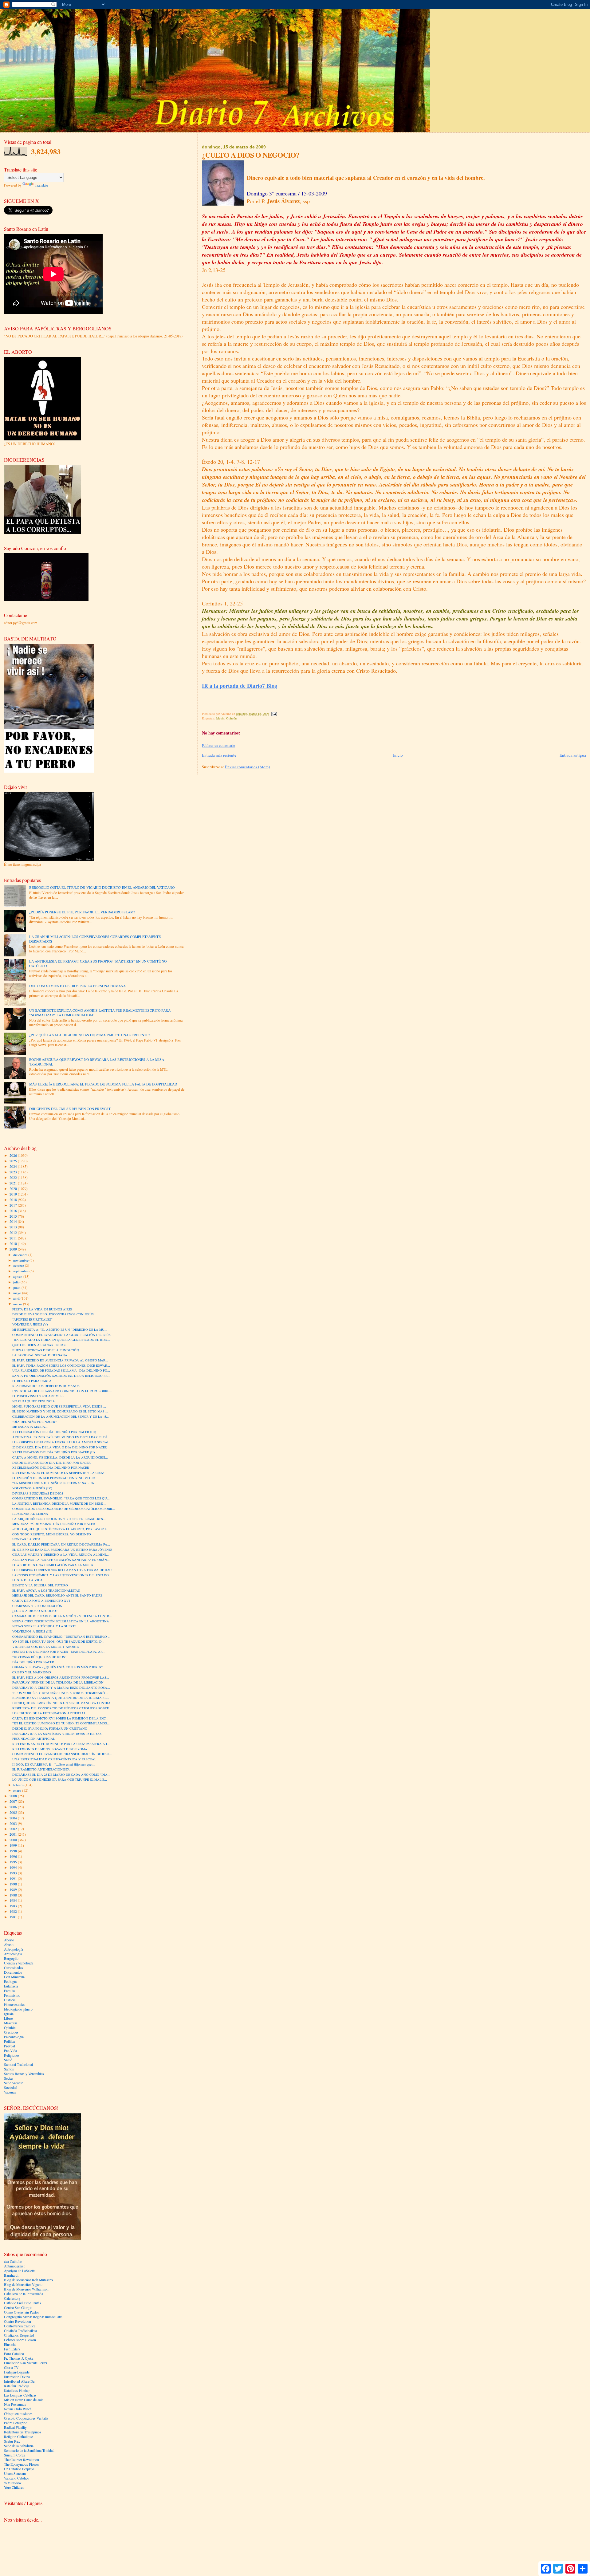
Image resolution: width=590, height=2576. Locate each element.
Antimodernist (14, 2266)
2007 (14, 1801)
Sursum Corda (15, 2455)
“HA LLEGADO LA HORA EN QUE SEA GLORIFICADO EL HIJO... (61, 1340)
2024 (14, 1166)
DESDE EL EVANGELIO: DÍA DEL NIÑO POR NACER (51, 1463)
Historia (10, 2000)
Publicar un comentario (218, 745)
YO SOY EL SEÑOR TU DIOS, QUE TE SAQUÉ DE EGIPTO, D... (58, 1641)
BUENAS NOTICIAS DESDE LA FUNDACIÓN (46, 1350)
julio (17, 1282)
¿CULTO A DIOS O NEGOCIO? (35, 1611)
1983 (14, 1906)
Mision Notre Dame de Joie (24, 2400)
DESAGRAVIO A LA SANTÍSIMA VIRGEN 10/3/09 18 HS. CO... (58, 1734)
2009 (14, 1249)
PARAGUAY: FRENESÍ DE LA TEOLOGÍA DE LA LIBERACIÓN (58, 1682)
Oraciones (11, 2032)
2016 (14, 1211)
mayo (18, 1293)
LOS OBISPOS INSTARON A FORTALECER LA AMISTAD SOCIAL (61, 1442)
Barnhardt (11, 2275)
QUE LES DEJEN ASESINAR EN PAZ (39, 1345)
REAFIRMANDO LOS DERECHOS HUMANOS (46, 1386)
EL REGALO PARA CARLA (32, 1381)
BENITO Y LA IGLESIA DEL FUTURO (40, 1585)
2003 (14, 1824)
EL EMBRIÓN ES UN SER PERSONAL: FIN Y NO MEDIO (54, 1478)
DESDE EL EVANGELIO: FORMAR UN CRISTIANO (50, 1728)
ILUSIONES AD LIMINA (30, 1514)
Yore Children (14, 2487)
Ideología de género (18, 2009)
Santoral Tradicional (18, 2064)
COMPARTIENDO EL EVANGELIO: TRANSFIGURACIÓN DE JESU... (62, 1754)
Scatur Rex (12, 2441)
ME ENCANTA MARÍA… (30, 1427)
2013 (14, 1227)
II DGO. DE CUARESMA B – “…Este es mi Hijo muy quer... (54, 1764)
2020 (14, 1189)
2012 (14, 1233)
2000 (14, 1840)
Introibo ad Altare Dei (20, 2381)
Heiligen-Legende (17, 2372)
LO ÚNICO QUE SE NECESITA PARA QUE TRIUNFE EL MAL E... (60, 1779)
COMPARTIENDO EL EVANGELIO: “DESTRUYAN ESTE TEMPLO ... (61, 1637)
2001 (14, 1834)
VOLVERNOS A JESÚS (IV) (32, 1488)
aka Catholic (13, 2261)
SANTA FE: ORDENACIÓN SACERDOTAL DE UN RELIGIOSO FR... (61, 1376)
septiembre (21, 1271)
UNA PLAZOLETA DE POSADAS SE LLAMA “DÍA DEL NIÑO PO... (61, 1370)
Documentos (13, 1972)
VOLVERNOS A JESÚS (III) (32, 1631)
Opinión (231, 718)
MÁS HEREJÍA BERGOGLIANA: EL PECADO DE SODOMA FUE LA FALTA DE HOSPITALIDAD (103, 1084)
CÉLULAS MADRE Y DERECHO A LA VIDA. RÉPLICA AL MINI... (61, 1554)
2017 (14, 1205)
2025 (14, 1161)
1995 (14, 1862)
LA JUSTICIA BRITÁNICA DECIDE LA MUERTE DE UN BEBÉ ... (59, 1503)
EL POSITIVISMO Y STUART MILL (38, 1396)
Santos (9, 2069)
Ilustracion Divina (17, 2377)
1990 (14, 1884)
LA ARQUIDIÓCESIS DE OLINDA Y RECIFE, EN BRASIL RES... (59, 1519)
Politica (9, 2041)
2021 (14, 1183)
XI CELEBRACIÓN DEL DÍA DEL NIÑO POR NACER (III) (54, 1432)
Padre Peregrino (16, 2423)
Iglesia (220, 718)
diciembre (21, 1255)
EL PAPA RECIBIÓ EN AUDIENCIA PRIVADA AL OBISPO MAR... (60, 1360)
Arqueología (13, 1954)
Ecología (10, 1981)
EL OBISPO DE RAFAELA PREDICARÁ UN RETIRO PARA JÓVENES (62, 1550)
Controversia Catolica (20, 2326)
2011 (14, 1238)
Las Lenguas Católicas (20, 2395)
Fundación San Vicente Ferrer (26, 2363)
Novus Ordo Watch (18, 2409)
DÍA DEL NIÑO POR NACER (33, 1662)
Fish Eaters (12, 2349)
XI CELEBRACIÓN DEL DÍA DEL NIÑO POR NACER (51, 1467)
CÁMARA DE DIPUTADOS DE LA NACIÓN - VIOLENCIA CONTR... (62, 1616)
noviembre (21, 1260)
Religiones (12, 2055)
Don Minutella (14, 1977)
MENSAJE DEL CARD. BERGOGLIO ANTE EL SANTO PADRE (57, 1595)
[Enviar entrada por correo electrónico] (274, 714)
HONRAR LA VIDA (27, 1539)
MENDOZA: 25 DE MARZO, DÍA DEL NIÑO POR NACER (54, 1524)
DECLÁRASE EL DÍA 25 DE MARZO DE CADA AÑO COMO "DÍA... (61, 1774)
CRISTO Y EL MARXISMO (32, 1672)
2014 (14, 1221)
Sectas (9, 2078)
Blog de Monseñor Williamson (26, 2289)
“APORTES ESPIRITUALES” (32, 1319)
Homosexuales (15, 2005)
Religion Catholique (18, 2437)
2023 (14, 1172)
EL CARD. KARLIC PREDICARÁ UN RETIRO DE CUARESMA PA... (61, 1544)
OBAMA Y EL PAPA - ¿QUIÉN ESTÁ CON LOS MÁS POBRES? (57, 1667)
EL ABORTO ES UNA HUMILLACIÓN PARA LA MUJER (53, 1565)
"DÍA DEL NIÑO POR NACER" (34, 1422)
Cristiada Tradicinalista (20, 2331)
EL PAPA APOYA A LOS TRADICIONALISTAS (46, 1590)
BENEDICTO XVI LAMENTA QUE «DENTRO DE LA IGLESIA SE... (61, 1698)
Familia (9, 1991)
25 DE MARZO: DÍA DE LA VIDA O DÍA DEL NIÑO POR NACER (60, 1447)
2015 (14, 1216)
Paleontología (14, 2037)
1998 (14, 1851)
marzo (18, 1304)
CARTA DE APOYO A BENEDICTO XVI (41, 1601)
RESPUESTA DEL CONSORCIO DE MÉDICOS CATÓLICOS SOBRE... (62, 1708)
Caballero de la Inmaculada (24, 2294)
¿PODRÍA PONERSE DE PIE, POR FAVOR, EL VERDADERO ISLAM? (82, 912)
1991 (14, 1879)
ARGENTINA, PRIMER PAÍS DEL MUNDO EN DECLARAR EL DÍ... (61, 1437)
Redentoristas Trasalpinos (23, 2432)
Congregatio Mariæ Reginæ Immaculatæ (33, 2317)
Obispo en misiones (18, 2414)
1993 (14, 1873)
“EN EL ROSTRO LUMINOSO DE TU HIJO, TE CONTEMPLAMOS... (61, 1723)
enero (18, 1790)
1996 (14, 1856)
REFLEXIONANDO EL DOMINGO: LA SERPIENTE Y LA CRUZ (58, 1473)
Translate (41, 185)
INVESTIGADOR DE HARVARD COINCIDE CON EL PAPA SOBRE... (62, 1391)
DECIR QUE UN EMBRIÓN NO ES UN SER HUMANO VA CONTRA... (63, 1703)
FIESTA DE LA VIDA (28, 1580)
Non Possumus (15, 2404)
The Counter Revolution (22, 2460)
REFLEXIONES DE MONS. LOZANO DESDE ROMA (50, 1749)
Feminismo (12, 1995)
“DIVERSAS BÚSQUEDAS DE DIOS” (39, 1657)
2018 (14, 1200)
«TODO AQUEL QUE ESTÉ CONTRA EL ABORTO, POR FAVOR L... (61, 1529)
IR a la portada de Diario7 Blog (240, 686)
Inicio (398, 755)
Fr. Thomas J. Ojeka (19, 2358)
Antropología (14, 1949)
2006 (14, 1807)
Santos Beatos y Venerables (24, 2074)
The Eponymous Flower (22, 2464)
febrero (19, 1785)
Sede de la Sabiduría (19, 2446)
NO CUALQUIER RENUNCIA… (35, 1401)
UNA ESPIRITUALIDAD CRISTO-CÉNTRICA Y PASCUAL (54, 1759)
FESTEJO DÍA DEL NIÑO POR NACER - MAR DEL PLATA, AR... (59, 1652)
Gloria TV (11, 2367)
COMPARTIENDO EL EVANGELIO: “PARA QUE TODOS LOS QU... (61, 1498)
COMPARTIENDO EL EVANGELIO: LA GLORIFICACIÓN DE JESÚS (61, 1335)
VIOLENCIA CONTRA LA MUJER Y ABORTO (46, 1647)
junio (17, 1288)
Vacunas (10, 2092)
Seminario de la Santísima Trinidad (29, 2450)
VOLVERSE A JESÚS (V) (30, 1324)
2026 (14, 1155)
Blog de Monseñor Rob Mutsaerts (29, 2280)
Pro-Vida (10, 2051)
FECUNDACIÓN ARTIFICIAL (34, 1739)
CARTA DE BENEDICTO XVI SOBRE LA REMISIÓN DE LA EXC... (60, 1718)
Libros (9, 2018)
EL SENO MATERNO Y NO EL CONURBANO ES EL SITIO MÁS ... (60, 1411)
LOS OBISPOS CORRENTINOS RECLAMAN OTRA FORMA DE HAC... (63, 1570)
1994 (14, 1867)
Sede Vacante (14, 2083)
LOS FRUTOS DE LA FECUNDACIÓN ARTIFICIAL (49, 1713)
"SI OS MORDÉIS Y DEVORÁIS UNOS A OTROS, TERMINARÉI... (60, 1693)
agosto (18, 1276)
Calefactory (12, 2298)
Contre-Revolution (18, 2321)
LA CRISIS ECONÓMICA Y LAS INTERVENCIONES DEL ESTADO (61, 1575)
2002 (14, 1829)
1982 (14, 1911)
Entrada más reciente (219, 755)
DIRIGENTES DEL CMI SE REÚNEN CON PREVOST (70, 1109)
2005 (14, 1812)
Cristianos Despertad (19, 2335)
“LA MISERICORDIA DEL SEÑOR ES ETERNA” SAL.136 (53, 1483)
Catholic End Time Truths (23, 2303)
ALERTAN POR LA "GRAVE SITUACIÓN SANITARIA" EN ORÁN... (61, 1560)
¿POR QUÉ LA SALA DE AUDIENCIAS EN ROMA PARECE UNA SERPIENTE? (90, 1035)
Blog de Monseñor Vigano (23, 2285)
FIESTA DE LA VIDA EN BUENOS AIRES (42, 1309)
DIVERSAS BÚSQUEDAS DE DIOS (38, 1493)
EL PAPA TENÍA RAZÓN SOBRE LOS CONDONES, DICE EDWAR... (61, 1365)
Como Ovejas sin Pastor (22, 2312)
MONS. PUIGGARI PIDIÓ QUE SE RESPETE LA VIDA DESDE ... (59, 1406)
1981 (14, 1917)
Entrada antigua (573, 755)
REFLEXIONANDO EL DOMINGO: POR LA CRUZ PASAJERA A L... (61, 1744)
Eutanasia (11, 1986)
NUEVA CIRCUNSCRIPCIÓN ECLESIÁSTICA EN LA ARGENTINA (61, 1621)
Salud (8, 2060)
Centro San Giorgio (18, 2308)
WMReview (13, 2483)
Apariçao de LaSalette (20, 2271)
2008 (14, 1796)
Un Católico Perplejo (19, 2469)
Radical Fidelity (15, 2427)
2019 (14, 1194)
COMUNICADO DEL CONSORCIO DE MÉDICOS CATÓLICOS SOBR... (64, 1509)
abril (17, 1298)
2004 (14, 1818)
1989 (14, 1890)
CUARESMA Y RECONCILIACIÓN (37, 1606)
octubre (19, 1265)
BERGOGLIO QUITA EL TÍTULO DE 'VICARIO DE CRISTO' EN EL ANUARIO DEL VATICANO (102, 887)
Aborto (9, 1940)
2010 (14, 1244)
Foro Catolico (14, 2354)
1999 (14, 1845)
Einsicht (10, 2344)
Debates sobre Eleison (20, 2340)
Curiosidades (14, 1968)
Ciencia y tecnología (19, 1963)
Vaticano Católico (17, 2478)
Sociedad (11, 2088)
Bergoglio (11, 1958)
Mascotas (11, 2023)
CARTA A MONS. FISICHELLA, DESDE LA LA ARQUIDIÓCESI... (60, 1457)
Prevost (10, 2046)
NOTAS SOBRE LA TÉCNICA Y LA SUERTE (44, 1626)
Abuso (9, 1945)
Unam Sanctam (15, 2474)
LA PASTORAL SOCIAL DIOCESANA (40, 1355)
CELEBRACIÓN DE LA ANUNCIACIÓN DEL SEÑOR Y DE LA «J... (61, 1416)
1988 (14, 1895)
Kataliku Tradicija (17, 2386)
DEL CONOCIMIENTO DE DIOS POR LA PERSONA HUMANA (77, 986)
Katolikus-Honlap (17, 2391)
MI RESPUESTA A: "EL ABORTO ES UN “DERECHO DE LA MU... (60, 1329)
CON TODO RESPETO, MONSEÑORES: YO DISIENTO (52, 1534)
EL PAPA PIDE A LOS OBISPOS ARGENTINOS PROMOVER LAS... (61, 1677)
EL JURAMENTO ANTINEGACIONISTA (41, 1769)
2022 (14, 1178)
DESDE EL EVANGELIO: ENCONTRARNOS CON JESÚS (53, 1314)
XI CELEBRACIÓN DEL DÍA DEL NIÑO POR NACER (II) (54, 1452)
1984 (14, 1900)
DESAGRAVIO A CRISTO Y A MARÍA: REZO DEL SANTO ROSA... (61, 1688)
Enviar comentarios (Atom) (247, 767)
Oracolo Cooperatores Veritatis (26, 2418)
